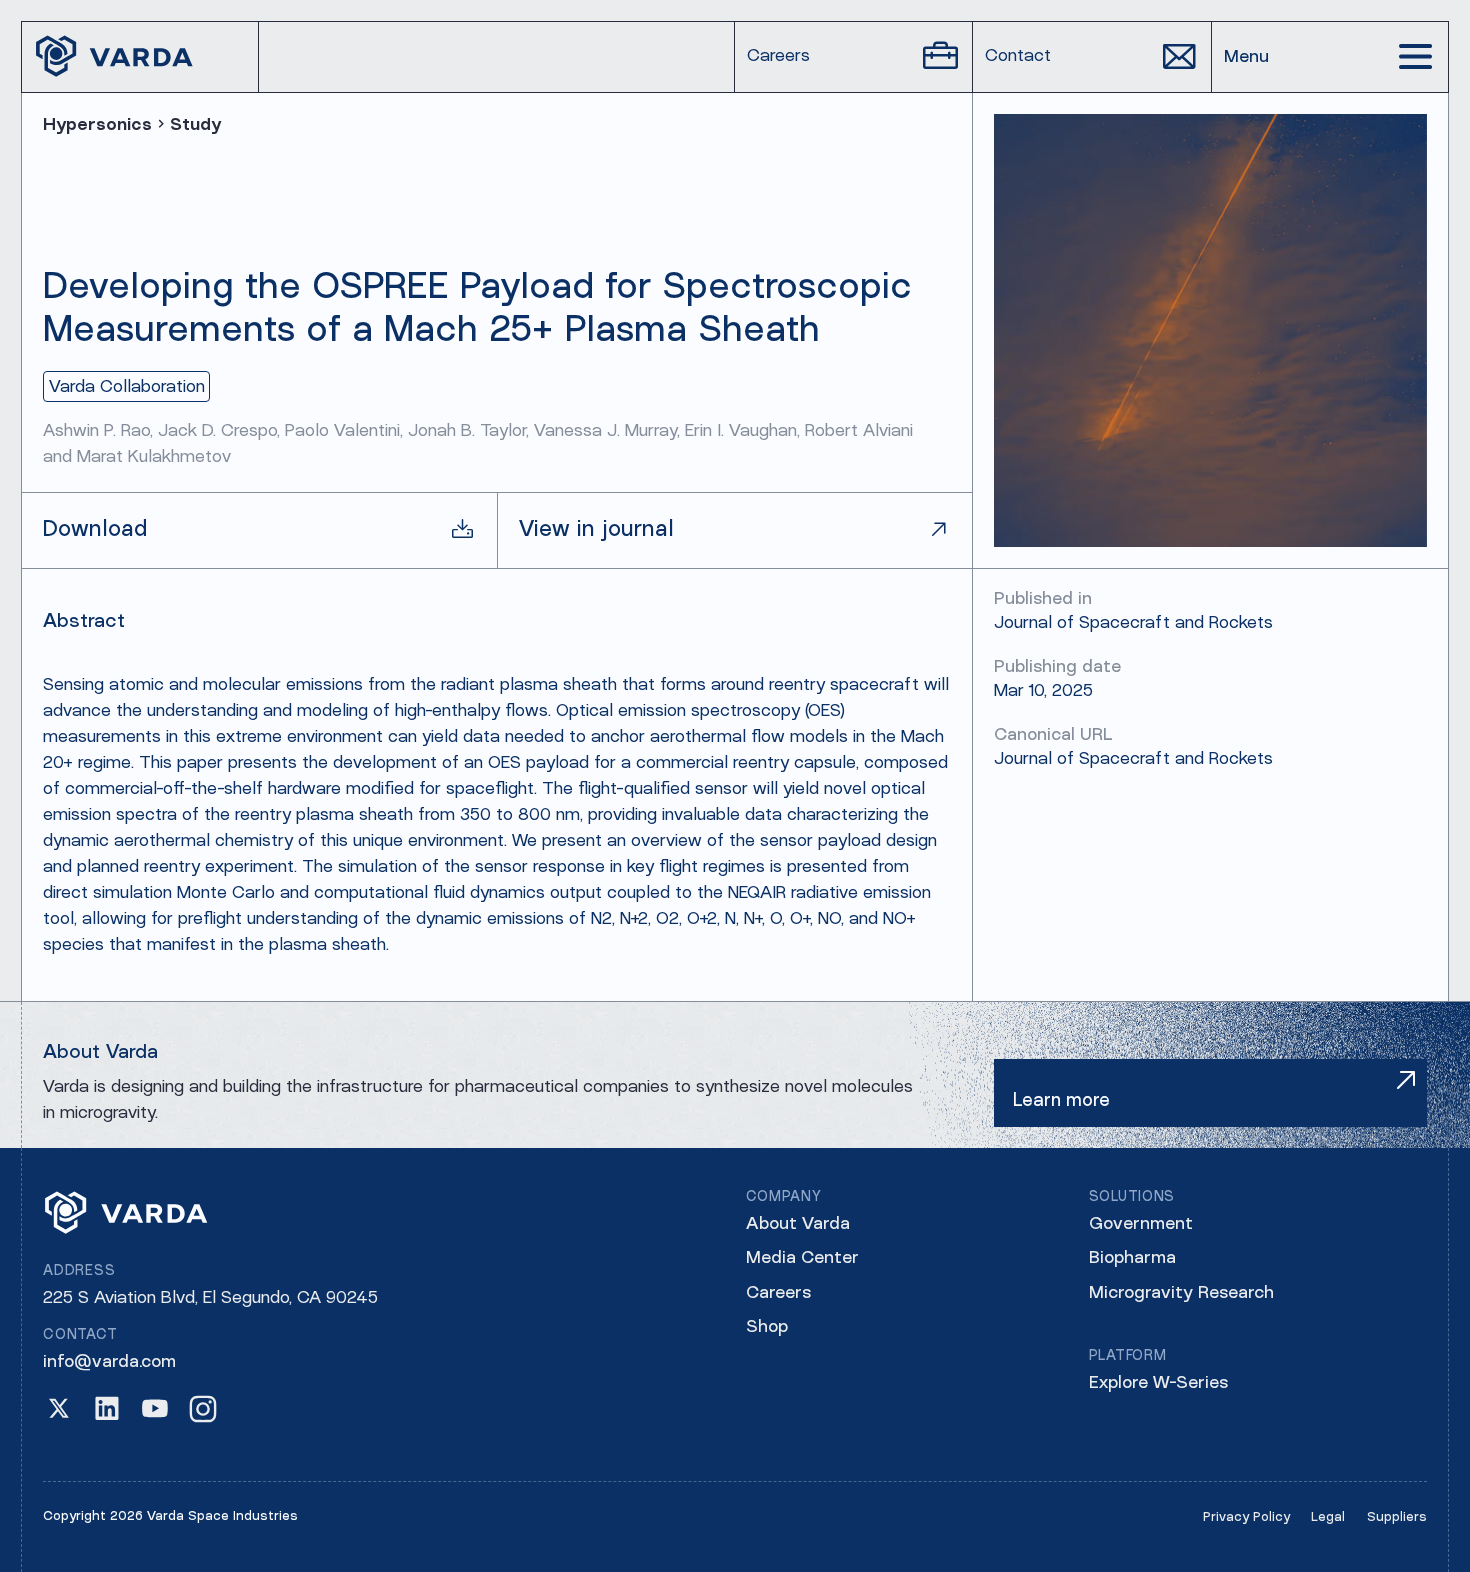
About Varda (798, 1224)
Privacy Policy (1246, 1517)
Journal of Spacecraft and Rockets (1133, 759)
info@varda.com (109, 1362)
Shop (767, 1327)
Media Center (802, 1258)
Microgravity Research (1181, 1293)
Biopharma (1132, 1258)
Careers (778, 1293)
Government (1141, 1224)
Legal (1328, 1517)
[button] (1330, 57)
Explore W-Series (1158, 1383)
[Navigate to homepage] (140, 57)
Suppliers (1397, 1517)
